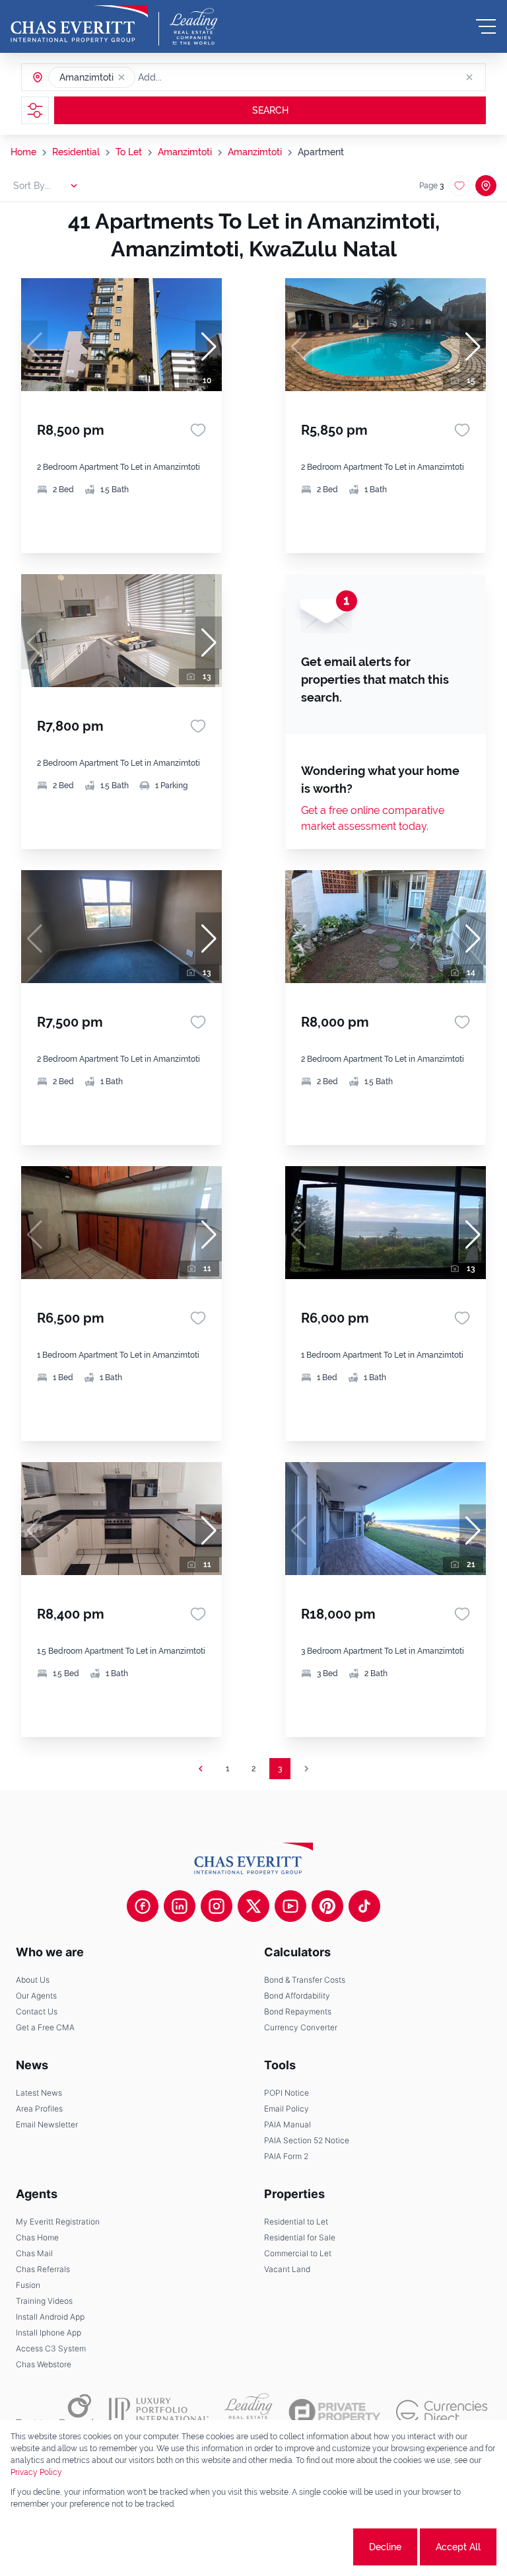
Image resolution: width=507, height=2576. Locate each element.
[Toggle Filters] (35, 110)
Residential (76, 152)
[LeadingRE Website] (249, 2411)
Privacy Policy (36, 2472)
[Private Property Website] (334, 2412)
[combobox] (189, 77)
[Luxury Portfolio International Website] (159, 2411)
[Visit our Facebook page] (143, 1906)
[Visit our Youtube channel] (290, 1906)
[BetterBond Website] (54, 2411)
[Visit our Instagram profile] (217, 1906)
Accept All (458, 2547)
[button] (121, 77)
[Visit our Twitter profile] (253, 1906)
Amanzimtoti (185, 152)
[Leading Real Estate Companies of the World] (194, 26)
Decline (385, 2547)
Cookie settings (301, 2547)
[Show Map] (486, 186)
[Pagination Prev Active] (201, 1769)
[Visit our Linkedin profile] (180, 1906)
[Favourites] (198, 430)
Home (23, 152)
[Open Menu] (486, 26)
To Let (129, 152)
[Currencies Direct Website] (442, 2412)
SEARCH (270, 110)
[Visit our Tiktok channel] (364, 1906)
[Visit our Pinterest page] (327, 1906)
